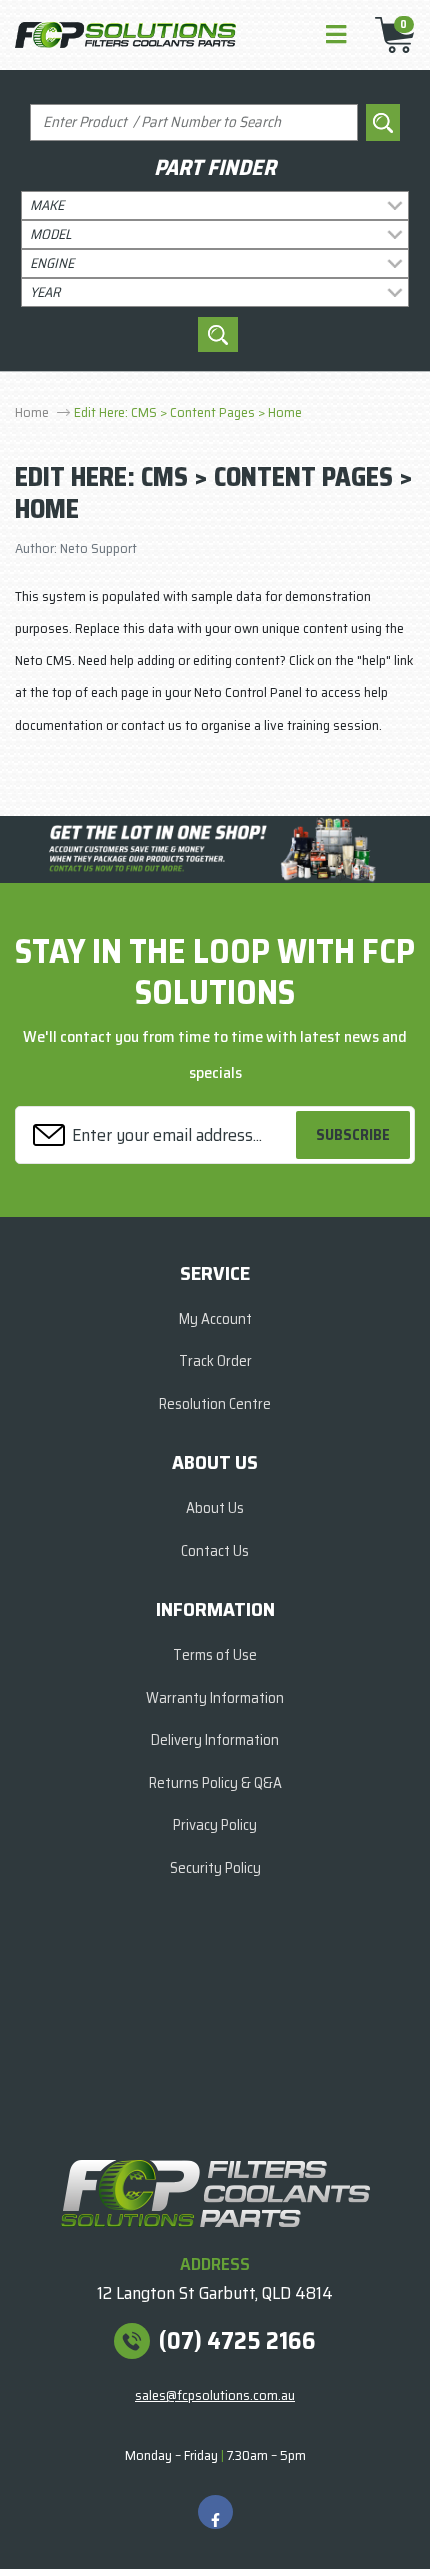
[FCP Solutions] (125, 34)
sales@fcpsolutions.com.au (215, 2395)
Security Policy (215, 1868)
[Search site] (383, 122)
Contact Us (215, 1551)
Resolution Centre (215, 1404)
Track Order (215, 1361)
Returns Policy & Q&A (215, 1783)
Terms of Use (215, 1655)
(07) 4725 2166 (237, 2341)
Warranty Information (215, 1698)
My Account (215, 1319)
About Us (215, 1508)
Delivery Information (215, 1740)
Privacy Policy (215, 1825)
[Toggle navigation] (336, 35)
